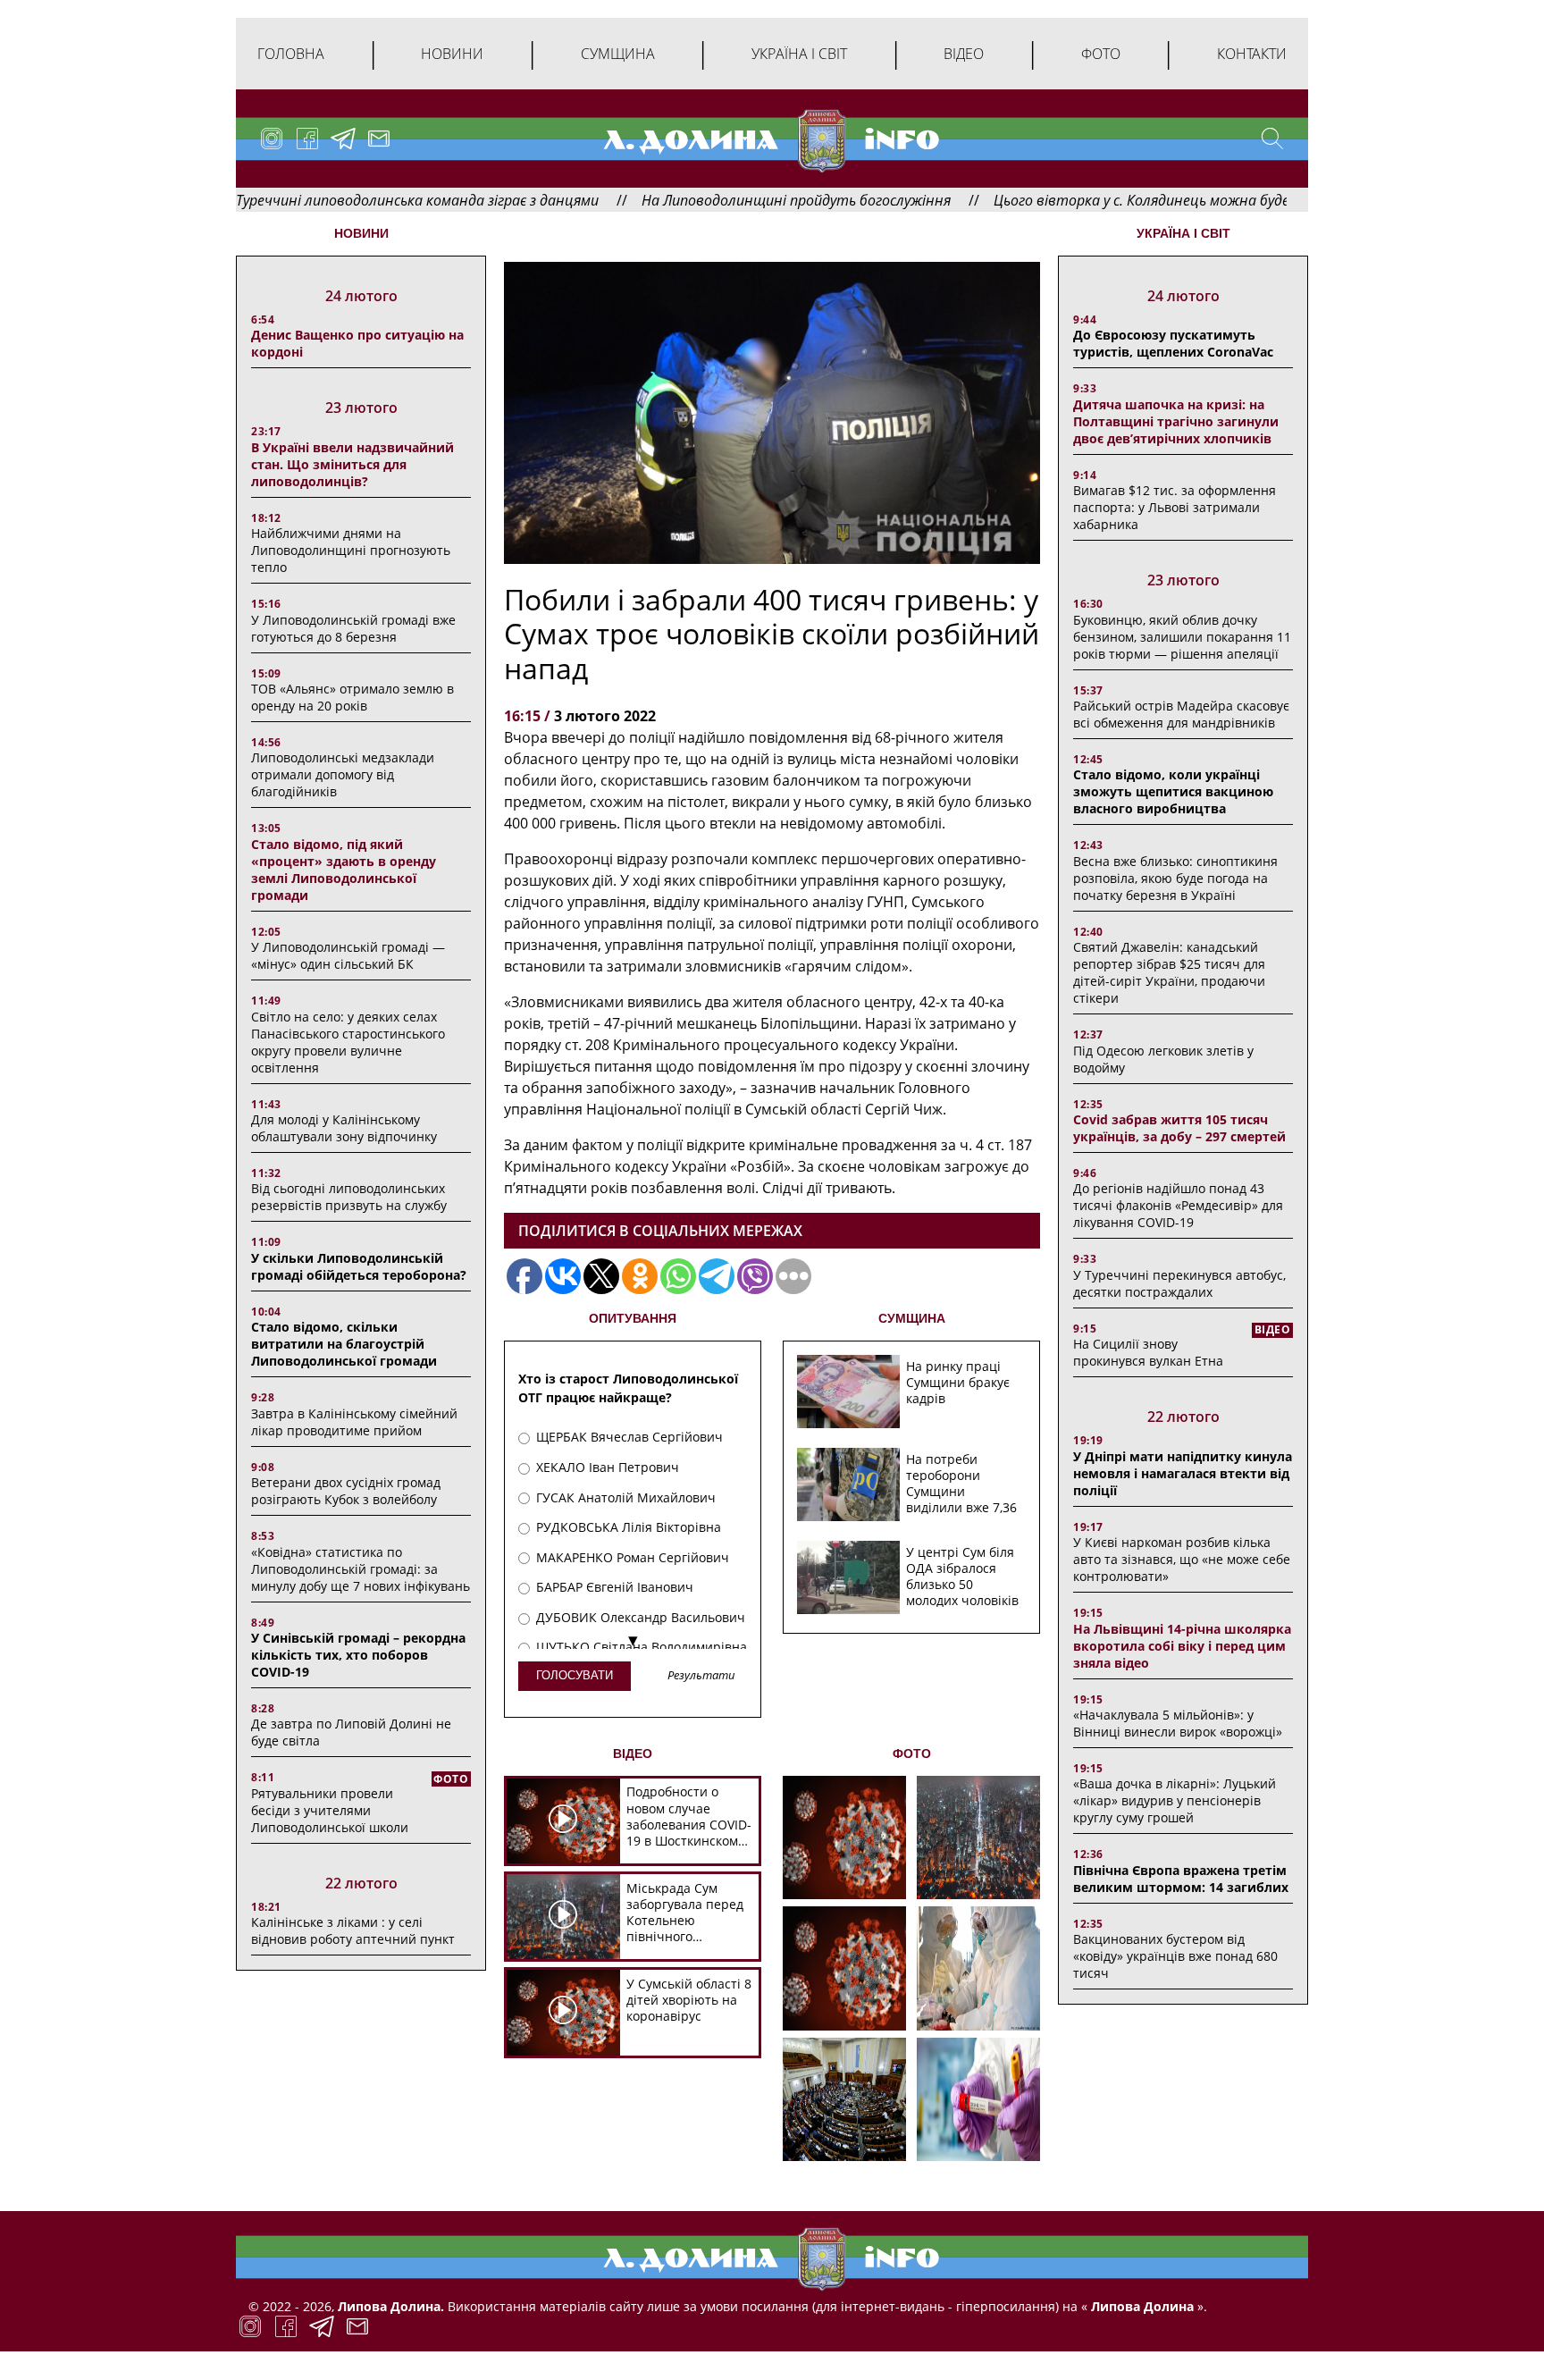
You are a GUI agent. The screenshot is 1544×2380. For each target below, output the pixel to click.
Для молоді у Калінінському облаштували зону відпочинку (344, 1128)
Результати (701, 1676)
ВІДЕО (633, 1753)
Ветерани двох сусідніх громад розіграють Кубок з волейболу (346, 1491)
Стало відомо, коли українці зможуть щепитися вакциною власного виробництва (1173, 791)
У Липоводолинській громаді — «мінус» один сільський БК (348, 955)
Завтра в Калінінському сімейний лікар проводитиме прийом (354, 1422)
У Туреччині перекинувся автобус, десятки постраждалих (1179, 1283)
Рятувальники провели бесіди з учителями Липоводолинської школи (330, 1810)
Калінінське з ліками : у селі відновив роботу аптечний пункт (353, 1930)
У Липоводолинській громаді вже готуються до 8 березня (353, 628)
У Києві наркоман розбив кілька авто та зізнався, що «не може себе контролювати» (1182, 1559)
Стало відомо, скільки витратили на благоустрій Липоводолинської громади (344, 1344)
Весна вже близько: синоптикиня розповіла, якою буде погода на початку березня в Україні (1175, 878)
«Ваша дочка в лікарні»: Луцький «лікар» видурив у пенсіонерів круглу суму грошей (1175, 1800)
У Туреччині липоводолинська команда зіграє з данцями (319, 200)
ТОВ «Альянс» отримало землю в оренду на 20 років (352, 697)
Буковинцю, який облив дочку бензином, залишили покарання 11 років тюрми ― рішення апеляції (1182, 637)
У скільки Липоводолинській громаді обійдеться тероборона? (359, 1266)
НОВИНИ (361, 233)
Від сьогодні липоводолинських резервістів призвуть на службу (349, 1197)
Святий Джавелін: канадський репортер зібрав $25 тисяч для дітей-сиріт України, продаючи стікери (1169, 972)
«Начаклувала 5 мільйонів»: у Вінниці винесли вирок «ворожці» (1178, 1723)
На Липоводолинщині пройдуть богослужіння (704, 200)
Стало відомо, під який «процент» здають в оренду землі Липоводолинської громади (344, 870)
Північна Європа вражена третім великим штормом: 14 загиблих (1181, 1879)
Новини (452, 54)
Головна (291, 54)
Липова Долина (1141, 2306)
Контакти (1252, 54)
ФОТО (912, 1753)
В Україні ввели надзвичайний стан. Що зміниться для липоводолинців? (352, 464)
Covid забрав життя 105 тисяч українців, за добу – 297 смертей (1179, 1128)
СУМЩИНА (912, 1318)
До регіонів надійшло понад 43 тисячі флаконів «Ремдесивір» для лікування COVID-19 (1178, 1205)
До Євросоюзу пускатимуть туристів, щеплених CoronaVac (1173, 343)
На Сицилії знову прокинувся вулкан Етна (1148, 1352)
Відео (964, 54)
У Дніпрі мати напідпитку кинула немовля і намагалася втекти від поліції (1183, 1473)
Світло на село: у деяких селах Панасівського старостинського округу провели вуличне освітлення (348, 1042)
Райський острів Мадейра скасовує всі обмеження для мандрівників (1181, 714)
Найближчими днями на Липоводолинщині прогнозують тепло (351, 550)
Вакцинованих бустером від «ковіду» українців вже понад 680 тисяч (1175, 1956)
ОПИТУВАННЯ (633, 1318)
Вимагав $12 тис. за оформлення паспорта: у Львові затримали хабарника (1175, 507)
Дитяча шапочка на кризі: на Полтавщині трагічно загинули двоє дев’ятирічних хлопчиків (1176, 421)
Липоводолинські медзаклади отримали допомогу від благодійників (343, 774)
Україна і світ (799, 54)
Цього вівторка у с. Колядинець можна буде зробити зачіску (1105, 200)
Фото (1101, 54)
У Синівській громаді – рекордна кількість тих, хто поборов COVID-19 (358, 1655)
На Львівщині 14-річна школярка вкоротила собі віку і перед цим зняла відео (1182, 1646)
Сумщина (618, 54)
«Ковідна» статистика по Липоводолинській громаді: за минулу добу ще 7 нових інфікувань (361, 1569)
